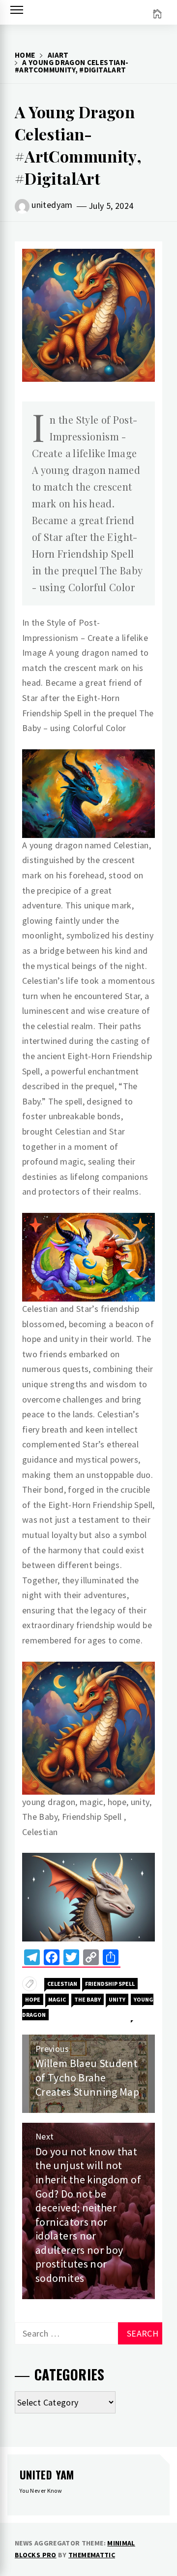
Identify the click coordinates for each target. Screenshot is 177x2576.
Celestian (62, 1984)
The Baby (88, 1999)
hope (33, 1999)
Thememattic (92, 2555)
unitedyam (52, 205)
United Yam (47, 2475)
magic (57, 1999)
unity (117, 1999)
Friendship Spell (110, 1984)
